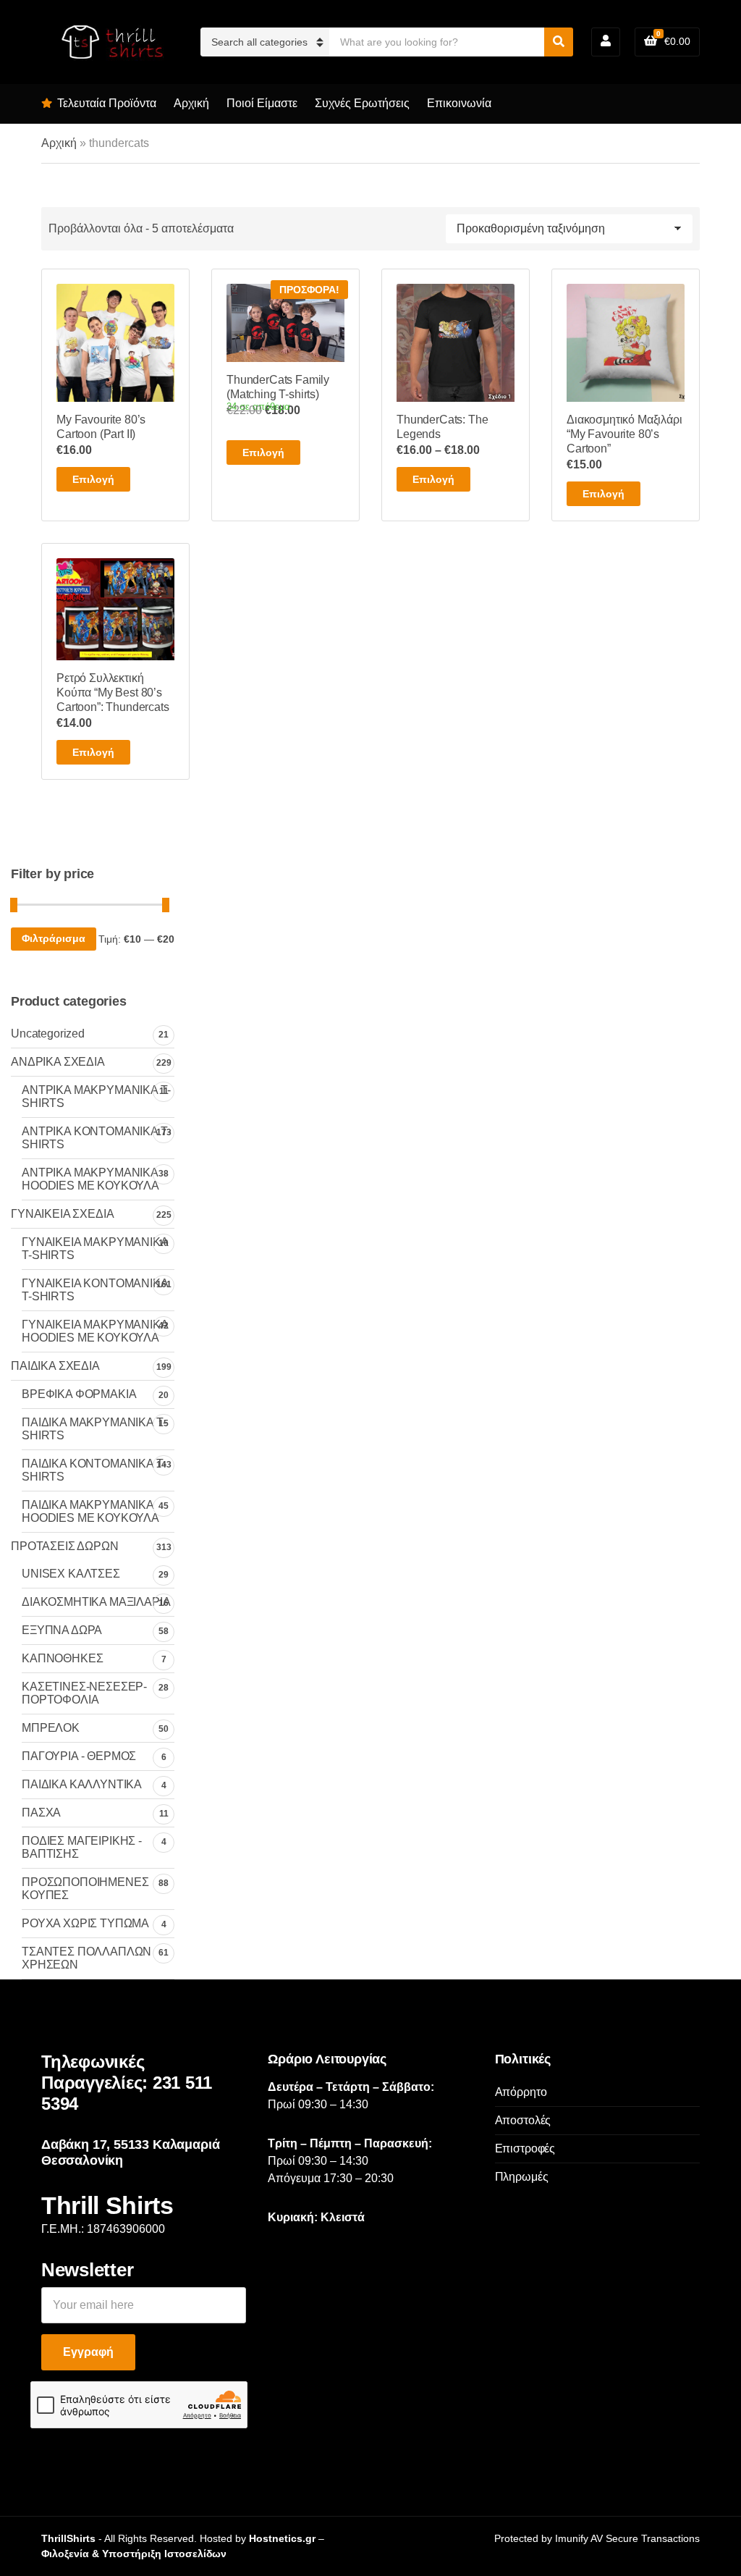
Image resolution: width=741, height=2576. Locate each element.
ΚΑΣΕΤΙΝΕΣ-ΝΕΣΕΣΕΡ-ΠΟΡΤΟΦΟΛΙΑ (84, 1693)
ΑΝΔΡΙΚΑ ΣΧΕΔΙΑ (58, 1062)
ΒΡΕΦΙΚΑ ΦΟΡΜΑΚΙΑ (79, 1394)
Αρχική (191, 103)
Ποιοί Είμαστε (262, 103)
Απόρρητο (521, 2092)
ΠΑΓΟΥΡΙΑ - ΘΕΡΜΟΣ (79, 1756)
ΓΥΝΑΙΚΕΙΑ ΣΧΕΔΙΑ (62, 1214)
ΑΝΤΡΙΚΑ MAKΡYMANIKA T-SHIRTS (96, 1097)
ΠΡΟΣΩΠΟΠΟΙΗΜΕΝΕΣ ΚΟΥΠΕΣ (85, 1889)
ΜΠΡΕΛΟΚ (51, 1728)
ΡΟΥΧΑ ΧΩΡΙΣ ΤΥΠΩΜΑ (85, 1923)
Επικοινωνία (459, 103)
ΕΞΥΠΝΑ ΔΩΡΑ (62, 1630)
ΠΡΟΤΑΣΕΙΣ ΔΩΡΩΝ (65, 1546)
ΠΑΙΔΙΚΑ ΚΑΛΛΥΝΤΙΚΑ (82, 1784)
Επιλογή (93, 479)
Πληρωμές (522, 2177)
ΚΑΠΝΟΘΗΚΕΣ (62, 1658)
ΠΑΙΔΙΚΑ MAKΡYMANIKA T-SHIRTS (94, 1429)
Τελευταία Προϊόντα (107, 103)
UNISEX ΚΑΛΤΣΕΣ (71, 1574)
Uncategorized (48, 1034)
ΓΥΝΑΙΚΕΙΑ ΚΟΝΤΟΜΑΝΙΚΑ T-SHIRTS (95, 1290)
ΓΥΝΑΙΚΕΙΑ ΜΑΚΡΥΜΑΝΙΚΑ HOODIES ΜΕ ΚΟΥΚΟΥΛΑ (95, 1331)
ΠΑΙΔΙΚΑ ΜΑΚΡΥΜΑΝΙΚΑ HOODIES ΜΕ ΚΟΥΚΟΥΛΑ (90, 1511)
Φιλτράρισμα (54, 938)
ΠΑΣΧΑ (41, 1813)
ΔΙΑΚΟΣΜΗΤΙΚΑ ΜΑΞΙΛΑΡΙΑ (96, 1602)
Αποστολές (523, 2120)
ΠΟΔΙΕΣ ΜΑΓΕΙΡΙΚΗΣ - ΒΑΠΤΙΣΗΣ (82, 1847)
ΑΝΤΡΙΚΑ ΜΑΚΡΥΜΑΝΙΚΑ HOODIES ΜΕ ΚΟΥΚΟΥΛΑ (90, 1179)
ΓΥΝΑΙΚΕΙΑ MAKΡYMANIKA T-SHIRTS (95, 1249)
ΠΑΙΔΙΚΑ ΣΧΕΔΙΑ (55, 1366)
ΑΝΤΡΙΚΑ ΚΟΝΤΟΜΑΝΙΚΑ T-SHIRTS (96, 1138)
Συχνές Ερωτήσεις (362, 103)
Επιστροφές (525, 2148)
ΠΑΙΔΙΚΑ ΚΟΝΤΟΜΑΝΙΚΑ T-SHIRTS (94, 1470)
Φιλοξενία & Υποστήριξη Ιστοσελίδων (134, 2554)
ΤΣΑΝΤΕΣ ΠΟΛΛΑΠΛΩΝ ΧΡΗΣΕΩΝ (86, 1958)
